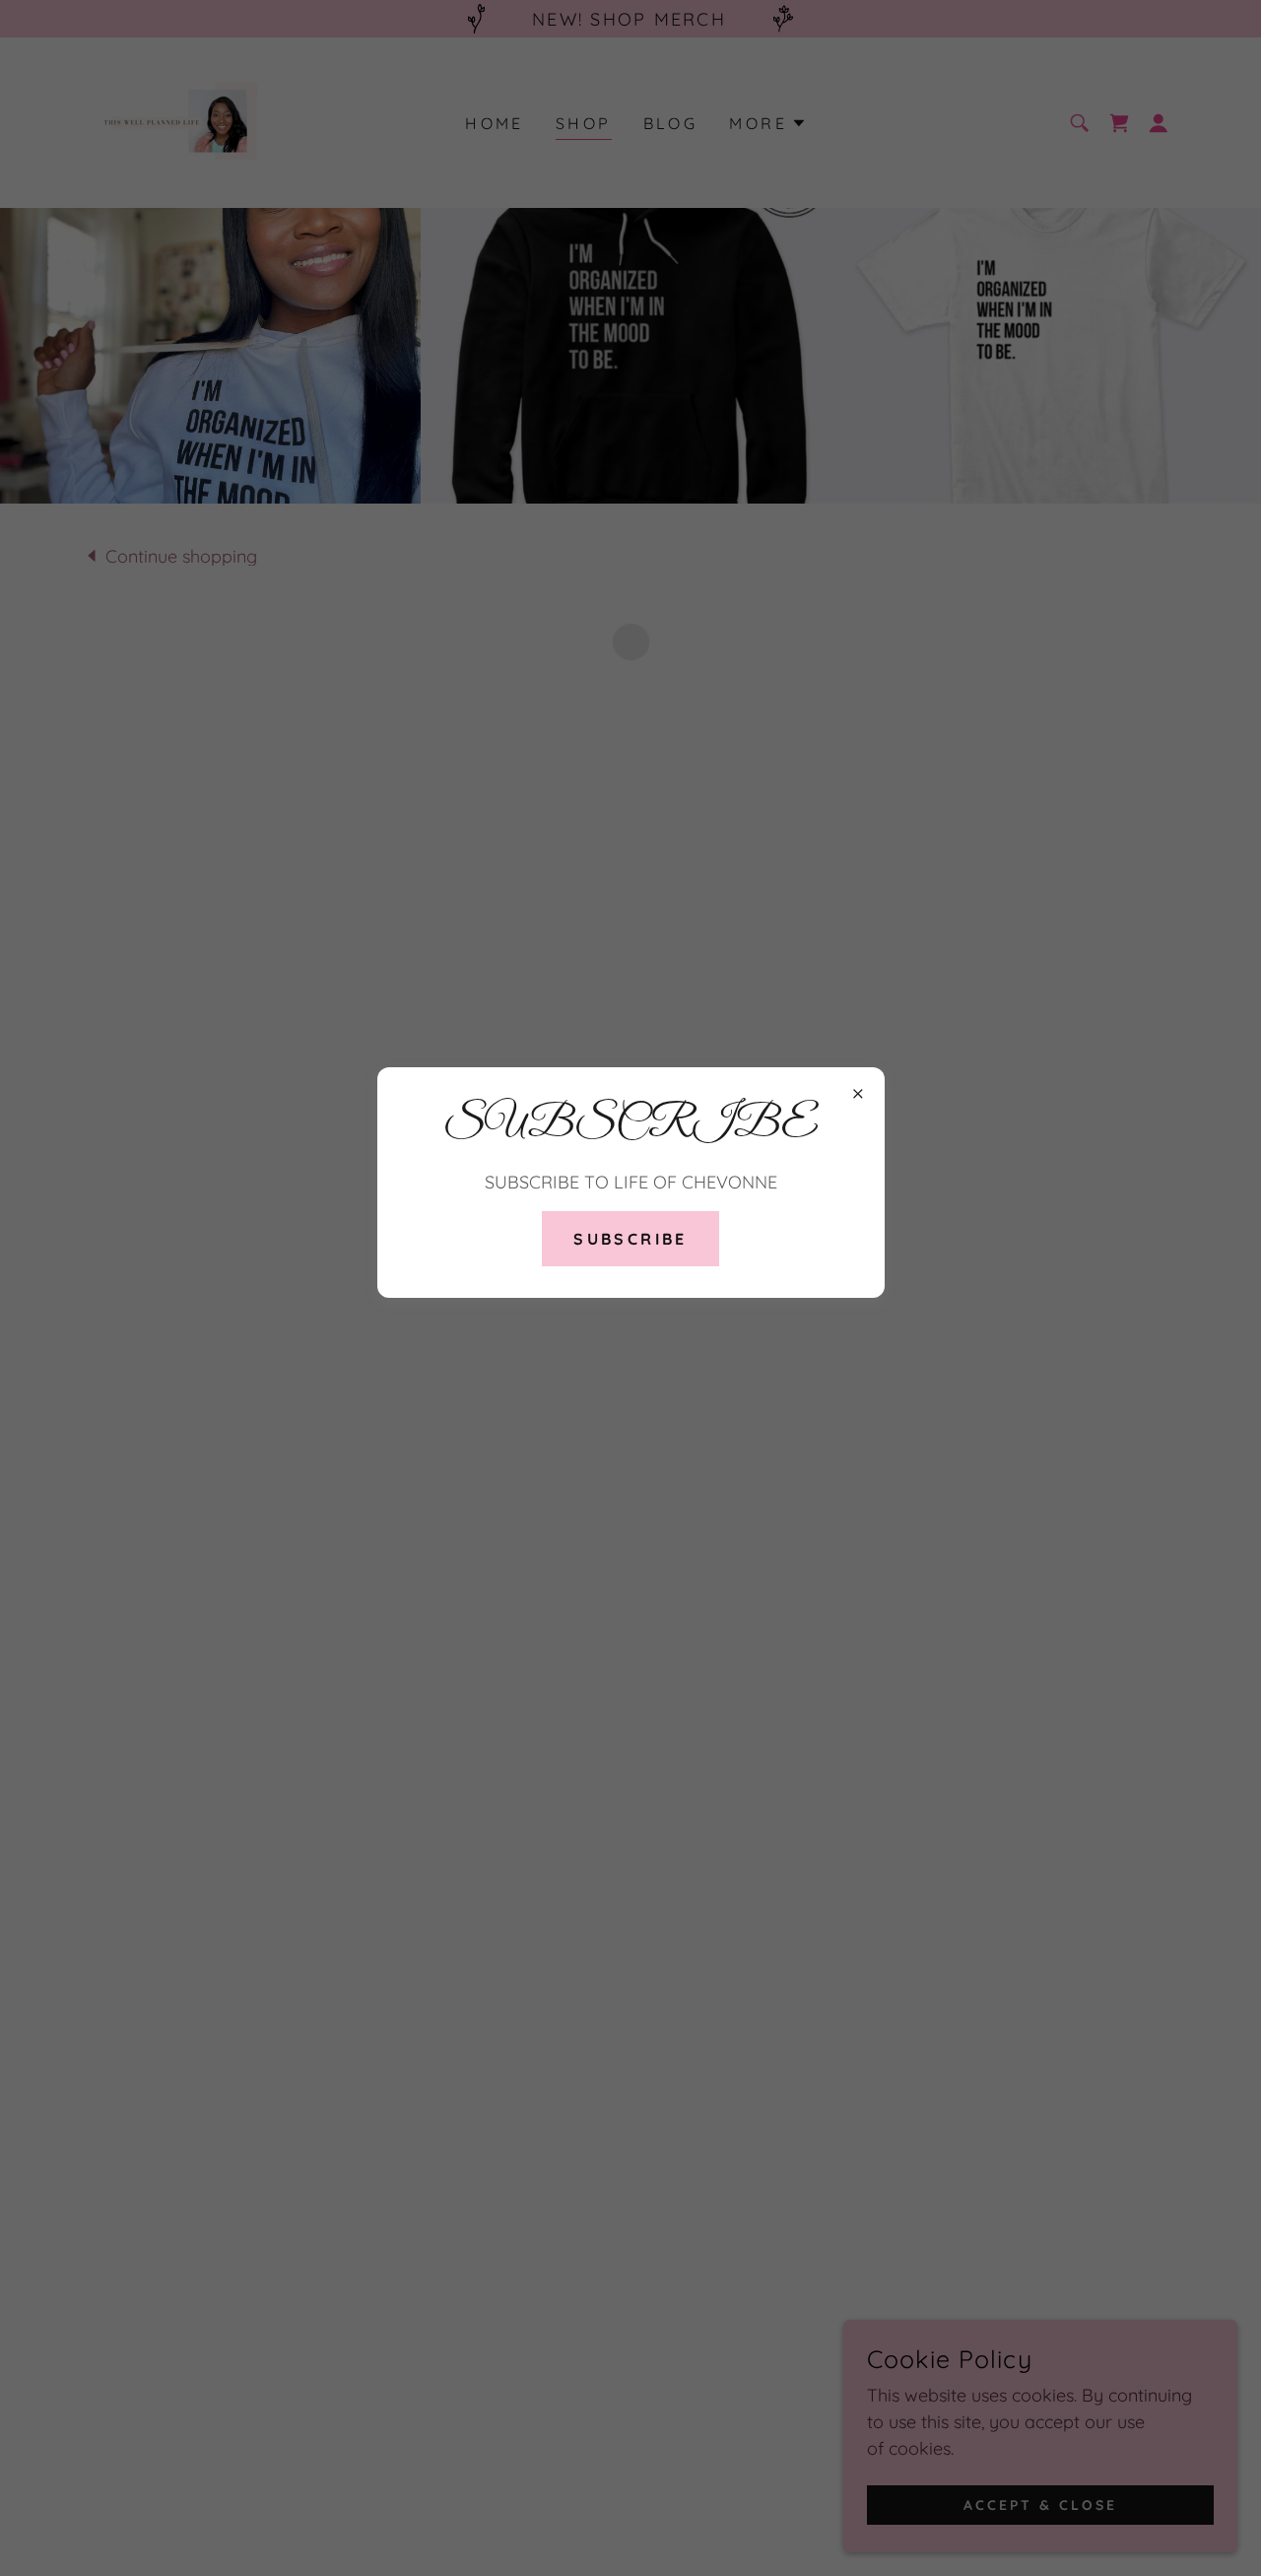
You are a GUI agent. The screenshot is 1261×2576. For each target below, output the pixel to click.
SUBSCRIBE (630, 1239)
